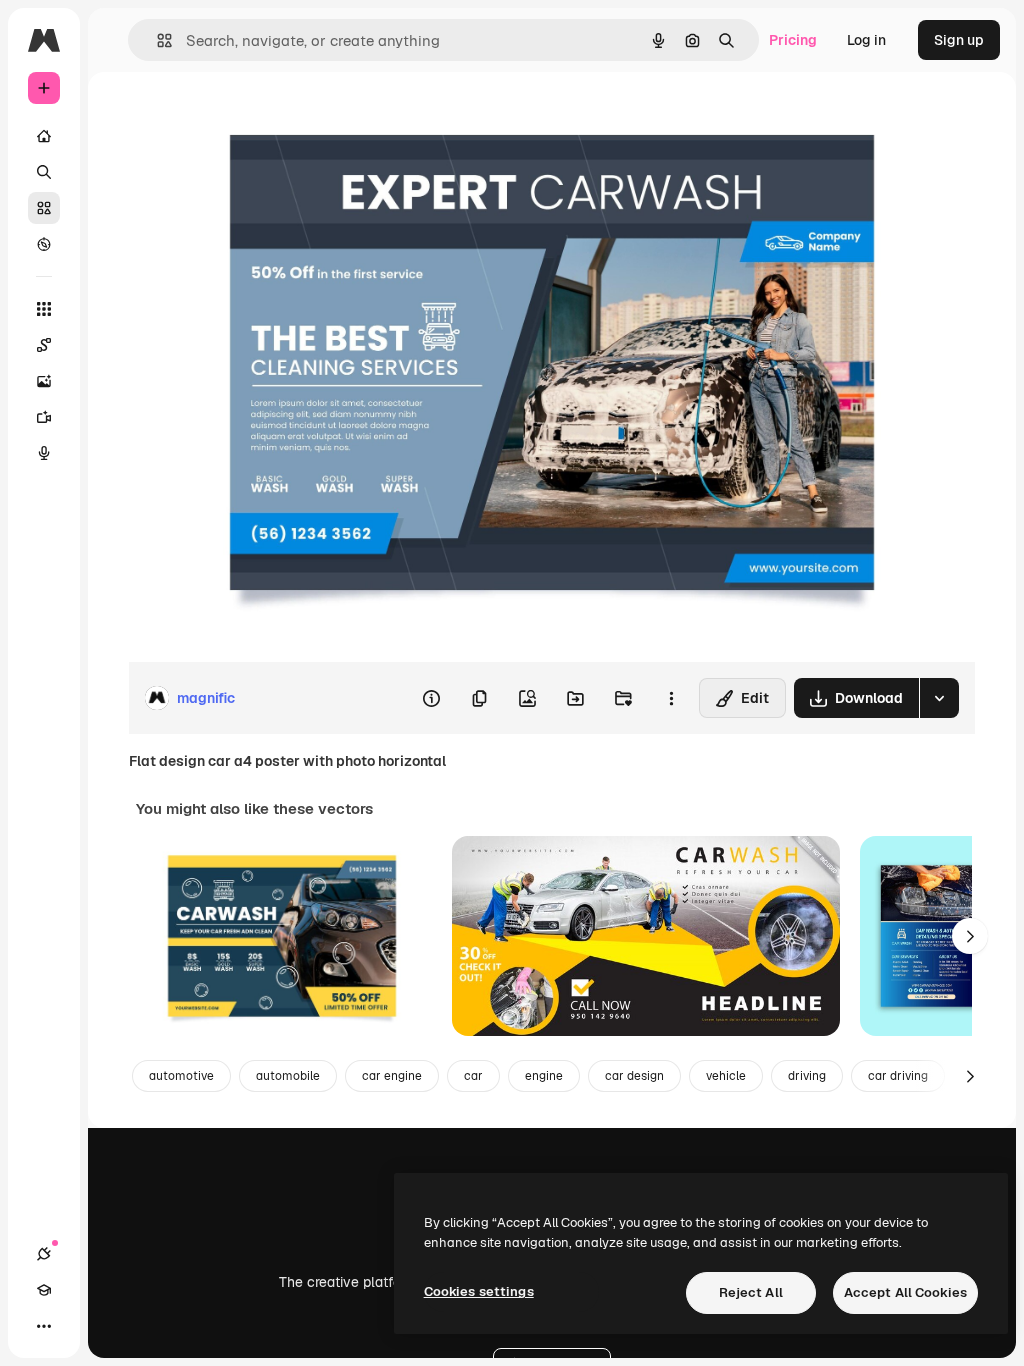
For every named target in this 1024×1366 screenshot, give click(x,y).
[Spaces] (44, 345)
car (473, 1076)
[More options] (671, 698)
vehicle (726, 1076)
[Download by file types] (939, 698)
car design (634, 1076)
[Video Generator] (44, 417)
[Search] (44, 172)
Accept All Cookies (905, 1292)
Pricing (793, 40)
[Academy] (44, 1290)
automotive (181, 1076)
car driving (898, 1076)
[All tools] (44, 309)
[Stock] (44, 208)
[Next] (970, 936)
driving (807, 1076)
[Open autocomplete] (156, 40)
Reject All (751, 1292)
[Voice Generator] (44, 453)
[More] (44, 1326)
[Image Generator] (44, 381)
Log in (866, 40)
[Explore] (44, 244)
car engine (392, 1076)
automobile (288, 1076)
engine (544, 1076)
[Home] (44, 136)
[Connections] (44, 1254)
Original (256, 117)
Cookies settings (479, 1291)
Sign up (959, 40)
